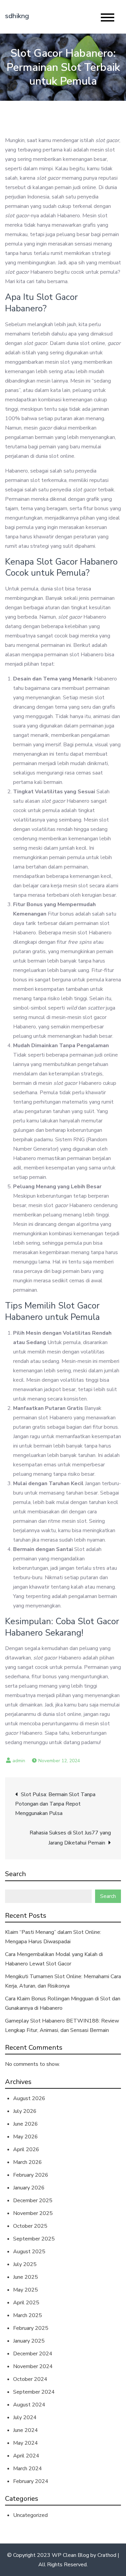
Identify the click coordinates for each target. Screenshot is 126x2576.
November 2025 (33, 2213)
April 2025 (26, 2303)
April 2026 (26, 2149)
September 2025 (34, 2239)
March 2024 (28, 2469)
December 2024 (33, 2354)
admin (19, 1761)
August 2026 (29, 2098)
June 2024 (26, 2430)
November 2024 (33, 2366)
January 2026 (29, 2188)
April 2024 (26, 2456)
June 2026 (26, 2124)
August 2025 (29, 2252)
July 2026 (25, 2111)
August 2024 (29, 2405)
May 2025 (26, 2290)
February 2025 (31, 2328)
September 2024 (34, 2392)
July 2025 (25, 2264)
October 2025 (30, 2226)
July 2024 (25, 2417)
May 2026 (26, 2137)
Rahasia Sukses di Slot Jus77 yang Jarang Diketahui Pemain (70, 1838)
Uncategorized (30, 2515)
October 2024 (30, 2379)
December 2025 (33, 2201)
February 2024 (31, 2481)
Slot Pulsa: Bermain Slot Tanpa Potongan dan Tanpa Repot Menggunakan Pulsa (55, 1804)
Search (15, 1874)
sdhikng (17, 16)
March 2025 (28, 2315)
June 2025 (26, 2277)
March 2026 (28, 2162)
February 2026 (31, 2175)
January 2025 (29, 2341)
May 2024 (26, 2443)
